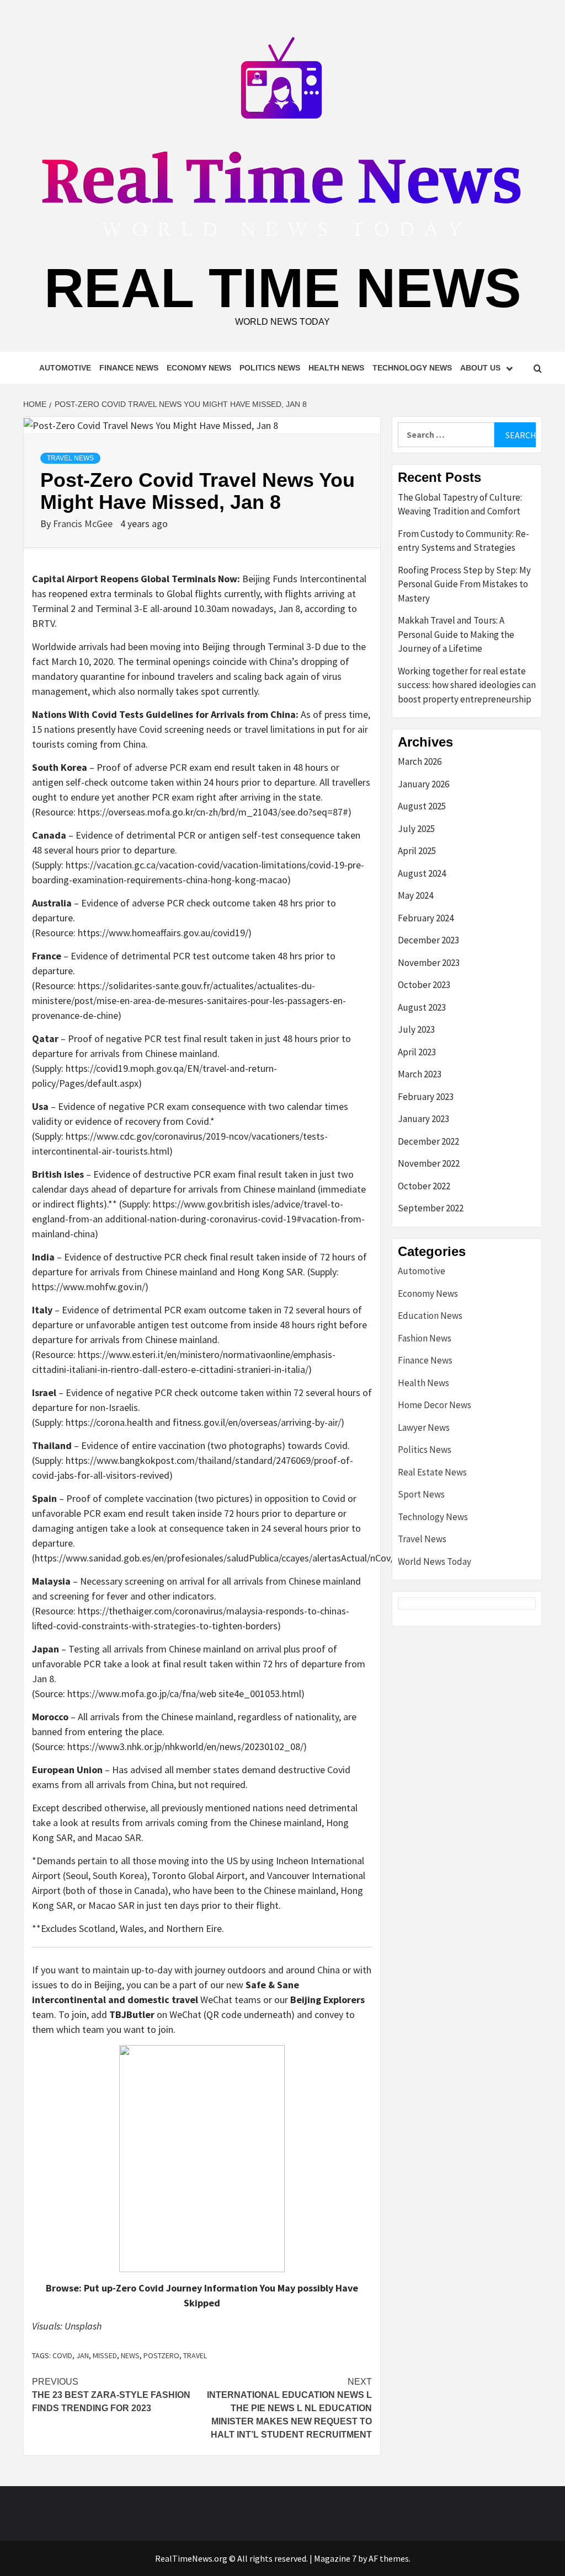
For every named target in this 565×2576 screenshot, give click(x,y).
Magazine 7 (335, 2558)
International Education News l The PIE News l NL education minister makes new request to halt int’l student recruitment (289, 2408)
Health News (336, 368)
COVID (62, 2355)
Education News (430, 1316)
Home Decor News (435, 1405)
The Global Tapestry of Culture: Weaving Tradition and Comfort (460, 505)
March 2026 (420, 761)
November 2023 (429, 963)
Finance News (129, 368)
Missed (105, 2355)
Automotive (65, 368)
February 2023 (426, 1097)
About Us (480, 368)
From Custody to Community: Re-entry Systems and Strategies (463, 541)
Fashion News (425, 1338)
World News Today (435, 1561)
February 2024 (426, 918)
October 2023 (424, 985)
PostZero (161, 2355)
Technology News (412, 368)
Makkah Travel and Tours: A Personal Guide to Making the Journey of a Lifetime (456, 634)
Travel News (70, 458)
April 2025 (417, 851)
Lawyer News (424, 1427)
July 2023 (416, 1029)
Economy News (199, 368)
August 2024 (422, 873)
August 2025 (422, 806)
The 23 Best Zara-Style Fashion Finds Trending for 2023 (111, 2395)
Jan (82, 2355)
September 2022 (431, 1208)
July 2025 (416, 829)
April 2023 (417, 1052)
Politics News (270, 368)
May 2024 (415, 895)
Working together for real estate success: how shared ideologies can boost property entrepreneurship (467, 685)
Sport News (421, 1494)
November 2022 (429, 1163)
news (130, 2355)
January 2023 (423, 1119)
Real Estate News (432, 1472)
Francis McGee (84, 524)
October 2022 (424, 1186)
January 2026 (423, 784)
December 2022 (428, 1141)
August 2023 (422, 1007)
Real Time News (283, 288)
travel (195, 2355)
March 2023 (420, 1074)
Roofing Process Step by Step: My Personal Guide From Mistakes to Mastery (464, 584)
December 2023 (428, 940)
